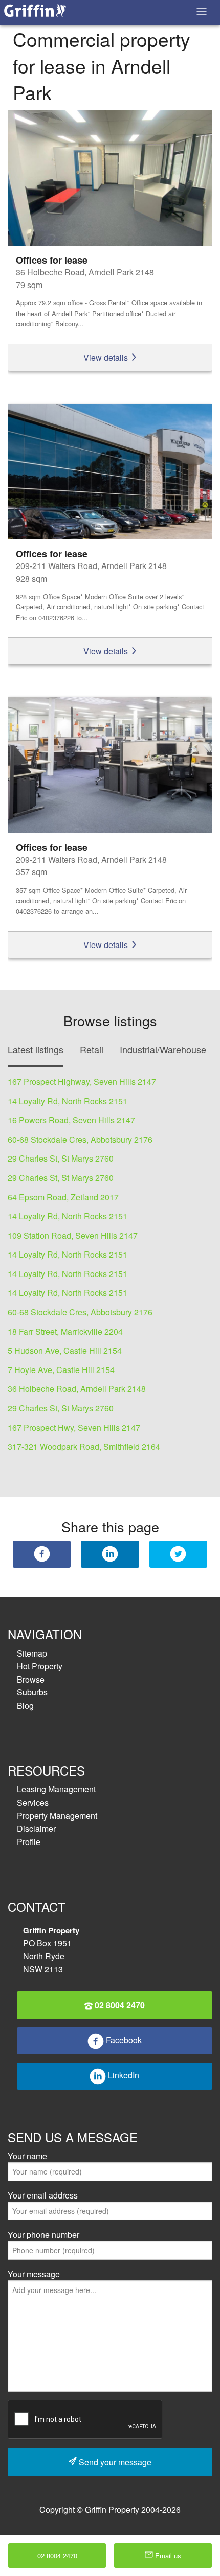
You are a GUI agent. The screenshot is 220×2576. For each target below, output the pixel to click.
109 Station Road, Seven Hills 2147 (73, 1235)
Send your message (114, 2462)
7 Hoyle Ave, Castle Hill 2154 (61, 1370)
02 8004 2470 (119, 2005)
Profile (29, 1842)
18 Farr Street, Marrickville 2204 (65, 1331)
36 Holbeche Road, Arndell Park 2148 (77, 1389)
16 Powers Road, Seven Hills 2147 (71, 1120)
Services (33, 1802)
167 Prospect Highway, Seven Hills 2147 (82, 1082)
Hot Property (40, 1666)
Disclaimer (36, 1828)
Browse (31, 1679)
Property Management (57, 1816)
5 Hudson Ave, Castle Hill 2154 (65, 1350)
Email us (167, 2555)
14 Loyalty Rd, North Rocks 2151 (68, 1101)
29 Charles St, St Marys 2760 (61, 1158)
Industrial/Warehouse (163, 1049)
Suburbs (32, 1692)
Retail (92, 1049)
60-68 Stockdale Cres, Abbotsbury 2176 (80, 1139)
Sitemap (32, 1653)
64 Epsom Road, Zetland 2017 (63, 1197)
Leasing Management (56, 1789)
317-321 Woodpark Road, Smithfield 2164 (84, 1446)
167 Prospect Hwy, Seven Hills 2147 (74, 1427)
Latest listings (36, 1049)
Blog (25, 1705)
